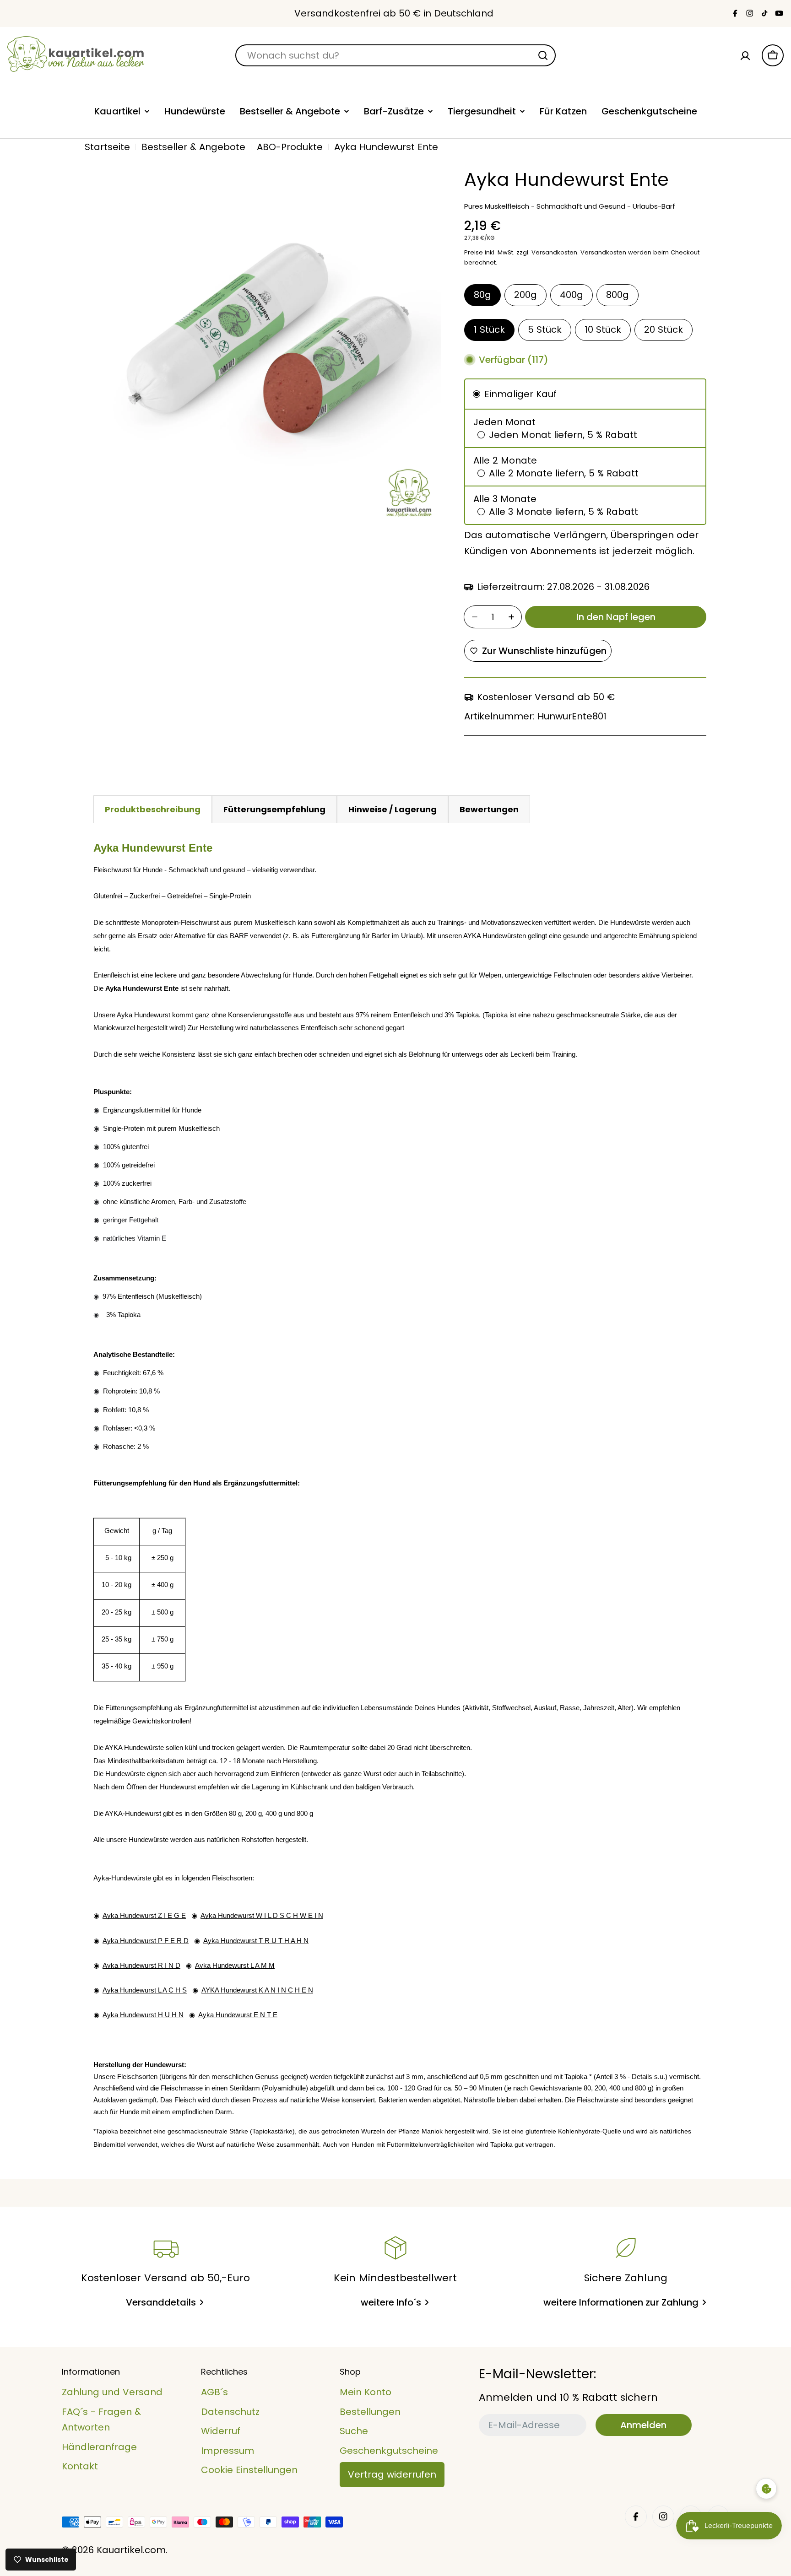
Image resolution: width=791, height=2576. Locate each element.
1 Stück (489, 329)
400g (572, 295)
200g (526, 295)
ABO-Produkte (290, 147)
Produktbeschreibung (153, 809)
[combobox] (395, 55)
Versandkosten (603, 252)
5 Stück (545, 329)
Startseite (107, 147)
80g (482, 295)
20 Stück (664, 329)
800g (618, 295)
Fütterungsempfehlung (274, 809)
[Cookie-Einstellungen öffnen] (766, 2489)
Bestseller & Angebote (193, 147)
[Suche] (543, 55)
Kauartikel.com (131, 2550)
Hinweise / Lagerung (393, 809)
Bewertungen (489, 809)
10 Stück (603, 329)
